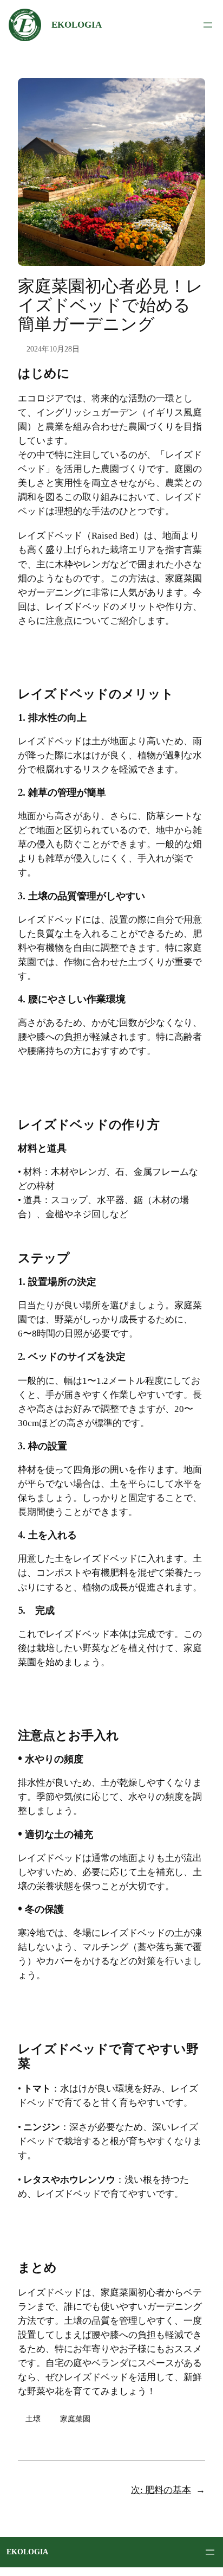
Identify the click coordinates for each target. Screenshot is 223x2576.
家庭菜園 (75, 2419)
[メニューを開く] (208, 25)
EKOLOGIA (77, 25)
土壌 (33, 2419)
